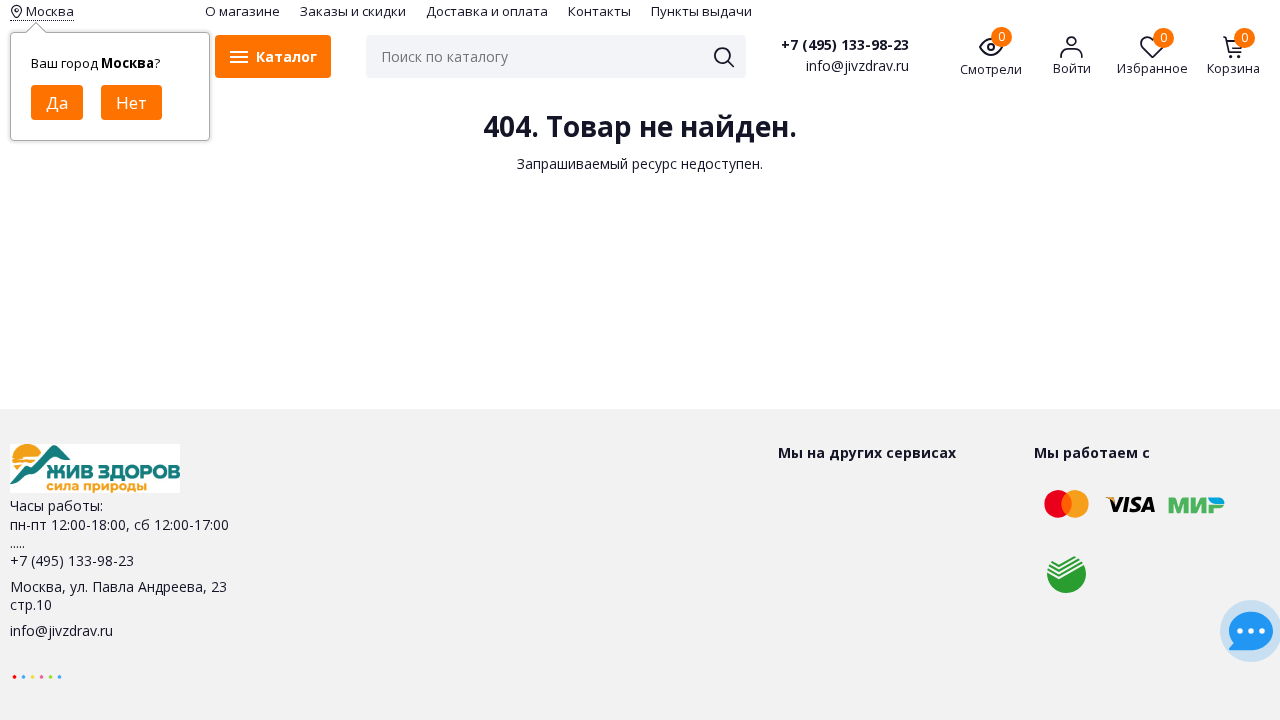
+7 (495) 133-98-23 (845, 45)
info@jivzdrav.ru (61, 630)
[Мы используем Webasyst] (37, 675)
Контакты (599, 11)
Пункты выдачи (701, 11)
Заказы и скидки (353, 11)
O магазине (242, 11)
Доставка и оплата (487, 11)
